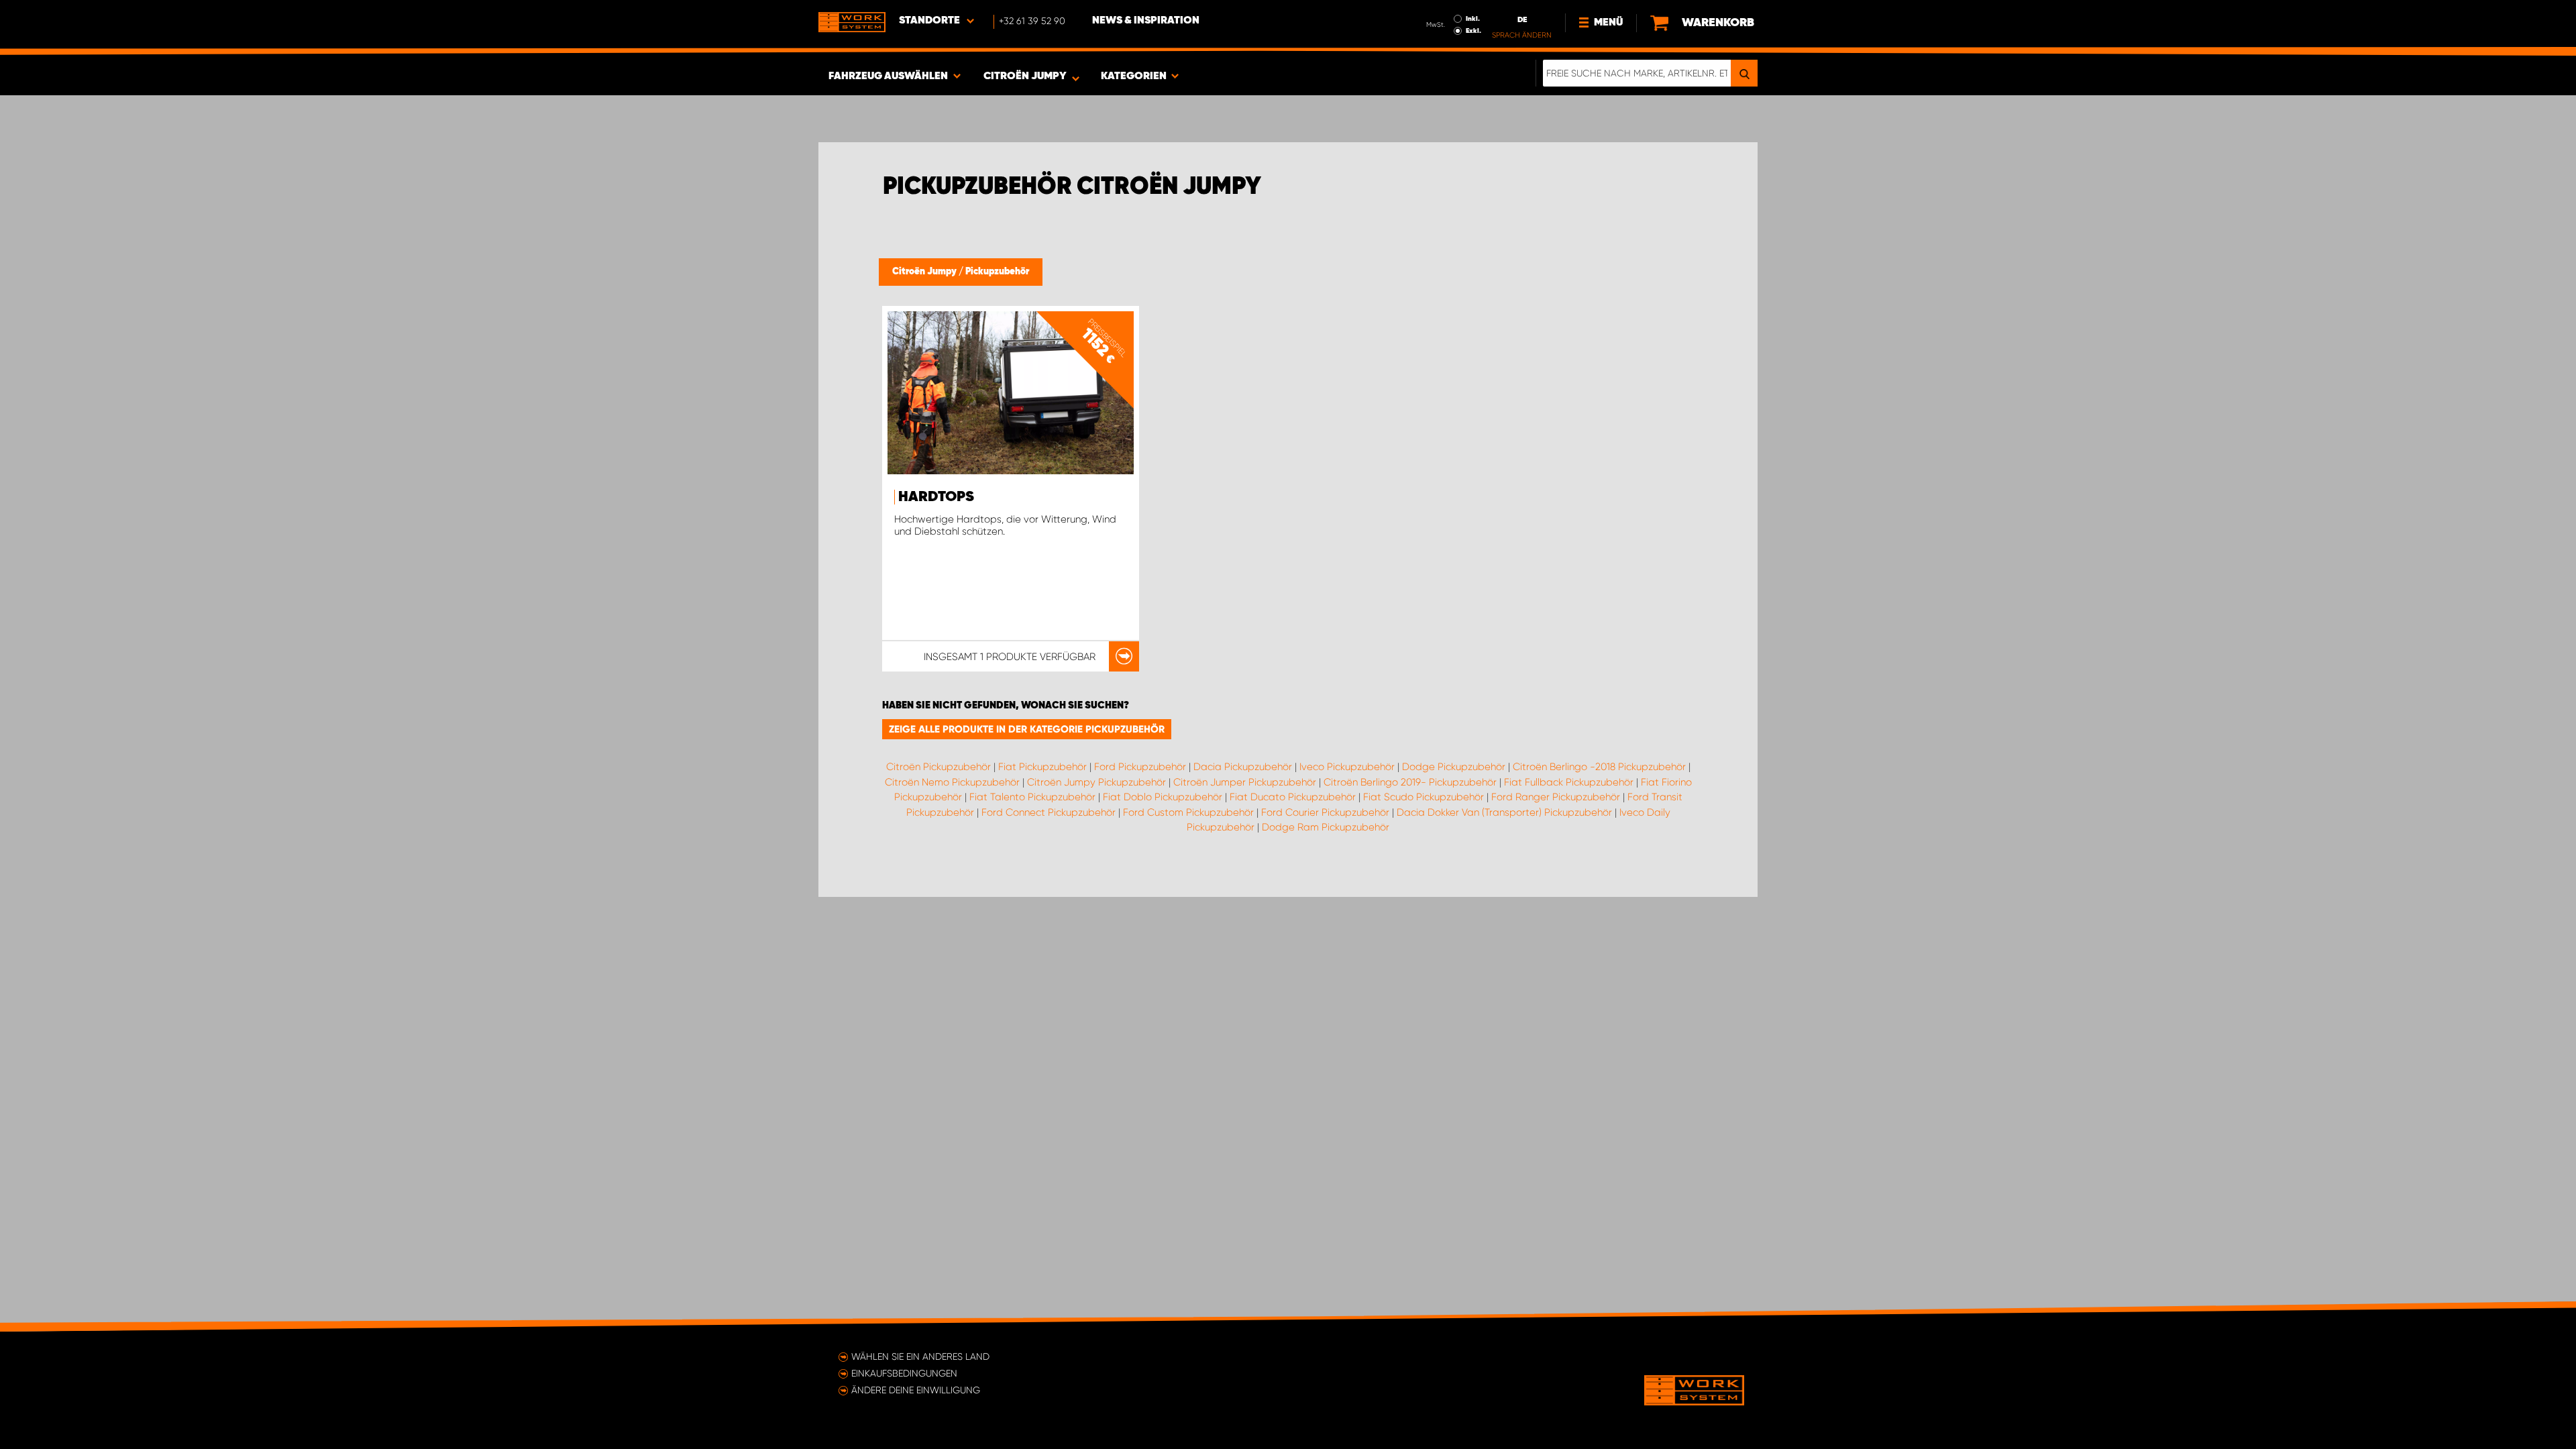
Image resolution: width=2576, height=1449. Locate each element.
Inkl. (1473, 19)
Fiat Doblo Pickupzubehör (1163, 797)
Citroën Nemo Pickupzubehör (952, 782)
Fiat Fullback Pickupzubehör (1569, 782)
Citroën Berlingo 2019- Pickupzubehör (1410, 782)
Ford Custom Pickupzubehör (1188, 812)
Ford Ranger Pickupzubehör (1556, 797)
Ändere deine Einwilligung (916, 1390)
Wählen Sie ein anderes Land (920, 1356)
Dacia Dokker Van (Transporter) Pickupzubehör (1504, 812)
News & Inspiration (1146, 21)
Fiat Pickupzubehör (1042, 767)
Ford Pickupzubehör (1140, 767)
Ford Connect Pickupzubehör (1049, 812)
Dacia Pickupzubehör (1243, 767)
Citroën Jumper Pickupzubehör (1245, 782)
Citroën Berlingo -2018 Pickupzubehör (1599, 767)
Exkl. (1473, 31)
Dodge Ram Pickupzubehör (1326, 827)
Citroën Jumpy (925, 272)
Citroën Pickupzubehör (938, 767)
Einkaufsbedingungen (904, 1373)
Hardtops (936, 497)
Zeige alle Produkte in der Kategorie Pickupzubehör (1027, 729)
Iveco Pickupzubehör (1347, 767)
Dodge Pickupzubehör (1454, 767)
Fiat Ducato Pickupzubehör (1293, 797)
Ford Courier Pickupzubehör (1325, 812)
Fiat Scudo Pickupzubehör (1424, 797)
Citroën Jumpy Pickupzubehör (1096, 782)
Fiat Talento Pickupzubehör (1032, 797)
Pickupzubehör (997, 272)
